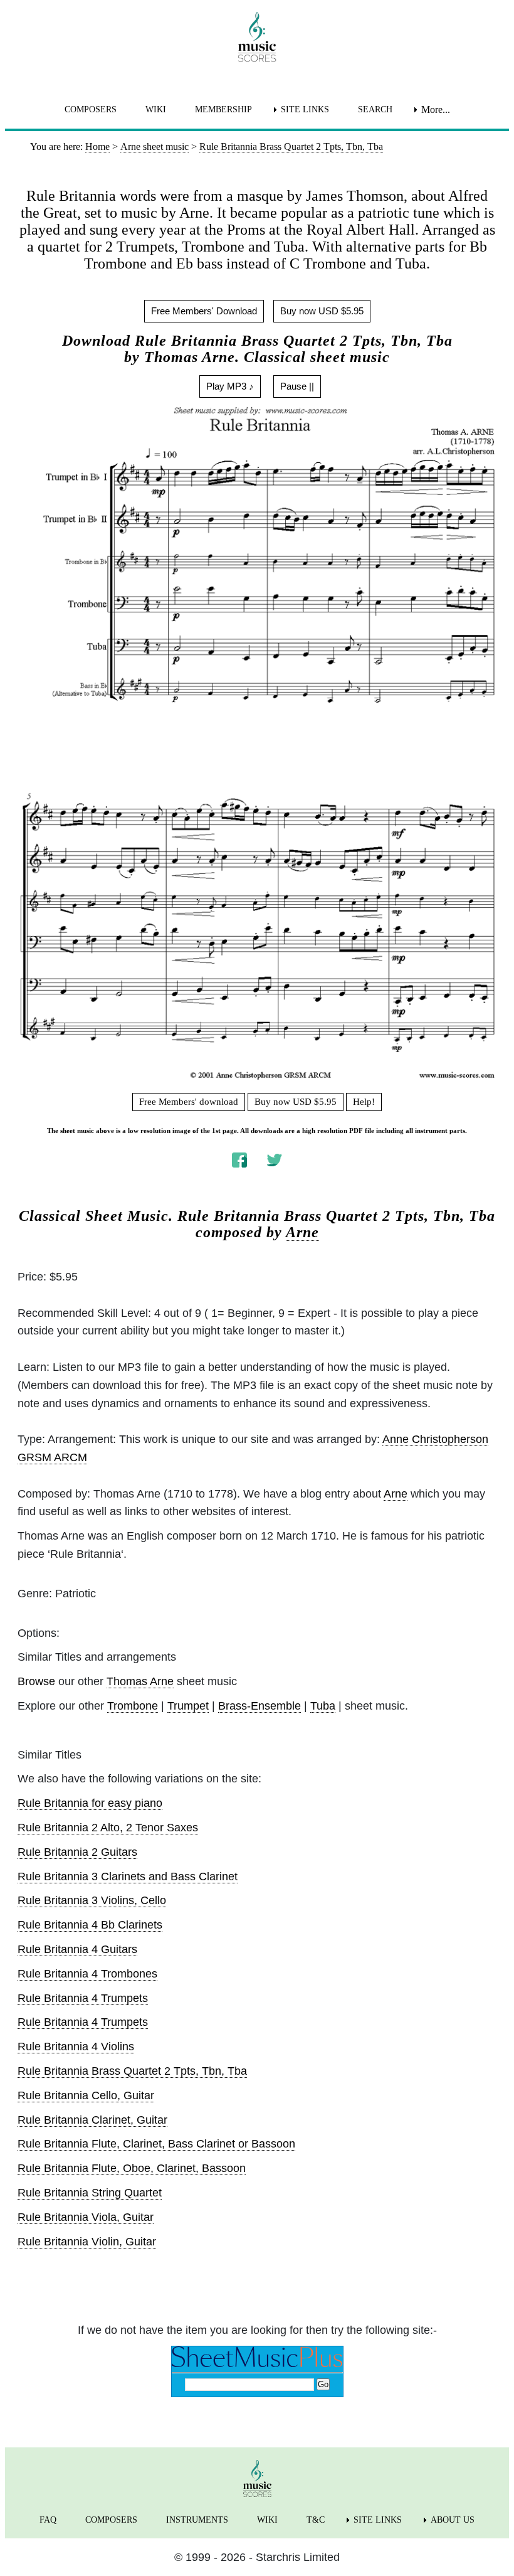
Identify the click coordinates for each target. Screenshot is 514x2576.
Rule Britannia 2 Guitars (77, 1852)
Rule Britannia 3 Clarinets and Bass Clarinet (128, 1876)
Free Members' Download (204, 311)
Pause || (297, 386)
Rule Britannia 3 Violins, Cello (92, 1900)
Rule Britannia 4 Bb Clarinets (90, 1925)
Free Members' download (189, 1102)
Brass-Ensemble (260, 1706)
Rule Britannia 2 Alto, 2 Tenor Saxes (108, 1828)
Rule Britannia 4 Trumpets (83, 1998)
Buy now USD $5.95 (322, 311)
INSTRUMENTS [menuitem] (197, 2520)
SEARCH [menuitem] (375, 109)
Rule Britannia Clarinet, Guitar (92, 2120)
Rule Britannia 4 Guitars (77, 1949)
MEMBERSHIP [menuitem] (223, 109)
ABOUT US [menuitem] (453, 2520)
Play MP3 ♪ (230, 386)
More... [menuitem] (436, 109)
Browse (36, 1681)
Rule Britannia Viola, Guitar (86, 2217)
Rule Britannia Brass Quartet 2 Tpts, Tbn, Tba (132, 2071)
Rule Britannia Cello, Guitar (86, 2095)
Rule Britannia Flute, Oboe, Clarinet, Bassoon (132, 2168)
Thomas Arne (140, 1681)
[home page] (257, 37)
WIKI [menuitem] (156, 109)
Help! (364, 1102)
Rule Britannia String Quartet (90, 2193)
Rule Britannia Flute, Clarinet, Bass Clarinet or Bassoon (156, 2144)
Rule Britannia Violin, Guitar (87, 2242)
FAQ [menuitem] (48, 2520)
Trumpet (188, 1706)
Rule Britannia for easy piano (90, 1803)
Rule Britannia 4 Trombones (87, 1974)
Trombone (133, 1706)
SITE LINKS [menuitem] (305, 109)
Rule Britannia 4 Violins (76, 2046)
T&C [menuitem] (316, 2520)
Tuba (323, 1706)
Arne (302, 1232)
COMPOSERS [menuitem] (91, 109)
